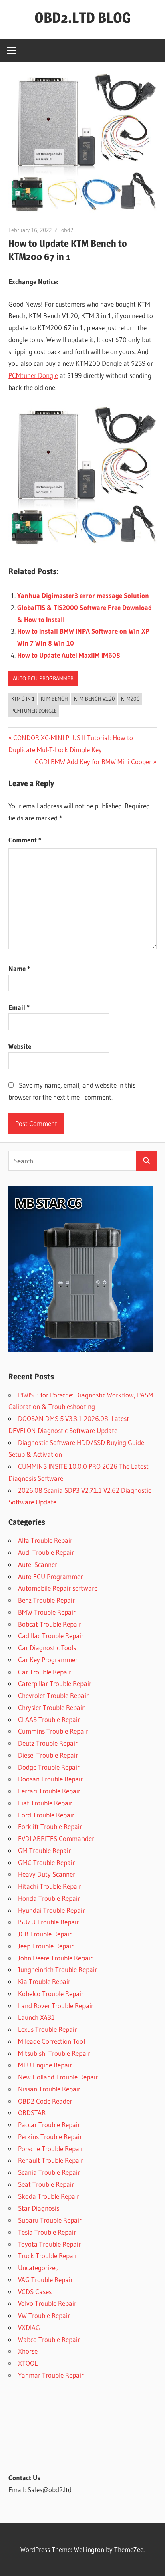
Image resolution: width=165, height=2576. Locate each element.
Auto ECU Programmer (43, 678)
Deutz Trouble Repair (48, 1743)
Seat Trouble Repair (46, 2184)
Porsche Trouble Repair (51, 2149)
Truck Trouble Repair (48, 2256)
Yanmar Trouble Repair (51, 2375)
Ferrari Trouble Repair (49, 1791)
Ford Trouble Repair (46, 1815)
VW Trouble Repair (44, 2315)
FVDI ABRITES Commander (56, 1838)
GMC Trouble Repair (46, 1862)
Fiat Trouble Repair (45, 1803)
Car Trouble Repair (45, 1672)
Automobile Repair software (58, 1588)
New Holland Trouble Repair (58, 2077)
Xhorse (28, 2351)
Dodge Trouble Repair (49, 1767)
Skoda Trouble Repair (49, 2196)
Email (19, 1007)
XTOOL (28, 2363)
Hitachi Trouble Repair (50, 1886)
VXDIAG (29, 2327)
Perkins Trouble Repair (50, 2137)
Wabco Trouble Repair (49, 2339)
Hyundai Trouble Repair (51, 1910)
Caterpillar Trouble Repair (55, 1683)
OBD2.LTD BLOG (83, 18)
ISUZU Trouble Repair (48, 1922)
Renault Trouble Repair (51, 2160)
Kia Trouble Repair (44, 1981)
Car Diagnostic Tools (47, 1648)
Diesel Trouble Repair (48, 1755)
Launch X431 (36, 2017)
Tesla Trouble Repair (47, 2232)
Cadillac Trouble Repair (51, 1636)
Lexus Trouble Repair (47, 2029)
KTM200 (130, 699)
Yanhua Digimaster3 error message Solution (83, 595)
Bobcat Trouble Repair (50, 1624)
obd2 (67, 230)
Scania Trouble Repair (49, 2172)
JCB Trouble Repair (45, 1934)
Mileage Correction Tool (51, 2041)
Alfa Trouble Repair (45, 1540)
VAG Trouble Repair (45, 2280)
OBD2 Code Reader (45, 2101)
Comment (25, 840)
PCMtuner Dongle (33, 375)
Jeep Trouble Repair (46, 1946)
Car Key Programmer (48, 1660)
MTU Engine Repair (45, 2065)
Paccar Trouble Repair (49, 2125)
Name (19, 968)
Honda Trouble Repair (49, 1898)
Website (20, 1046)
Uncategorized (38, 2268)
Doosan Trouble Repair (50, 1779)
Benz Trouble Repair (46, 1600)
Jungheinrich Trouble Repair (57, 1969)
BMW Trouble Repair (47, 1612)
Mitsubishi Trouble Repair (54, 2053)
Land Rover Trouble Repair (56, 2006)
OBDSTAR (32, 2113)
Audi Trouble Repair (46, 1552)
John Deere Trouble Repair (55, 1958)
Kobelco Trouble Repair (51, 1994)
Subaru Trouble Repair (50, 2220)
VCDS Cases (35, 2292)
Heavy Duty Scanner (47, 1874)
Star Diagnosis (39, 2208)
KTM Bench (54, 699)
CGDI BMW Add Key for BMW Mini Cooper (93, 762)
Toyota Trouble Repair (49, 2244)
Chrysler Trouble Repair (51, 1707)
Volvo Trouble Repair (47, 2303)
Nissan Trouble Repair (49, 2089)
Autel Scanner (38, 1564)
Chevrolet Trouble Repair (53, 1695)
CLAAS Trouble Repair (49, 1719)
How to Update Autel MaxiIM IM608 (69, 655)
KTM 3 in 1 (23, 699)
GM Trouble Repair (44, 1850)
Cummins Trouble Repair (53, 1731)
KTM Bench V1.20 (95, 699)
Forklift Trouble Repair (50, 1826)
